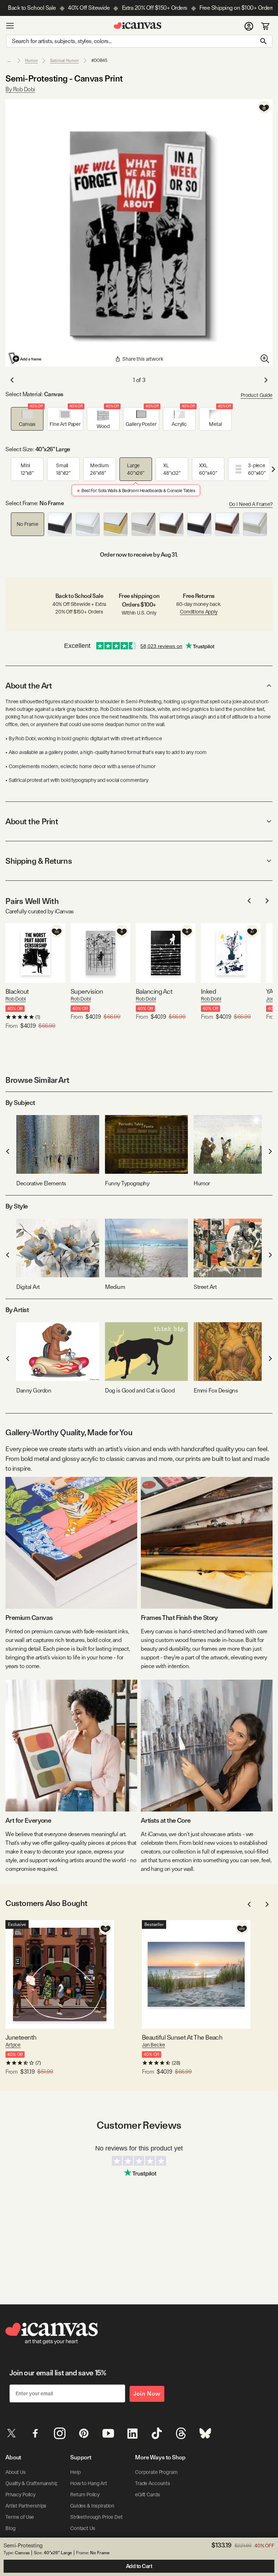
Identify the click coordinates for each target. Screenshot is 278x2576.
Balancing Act (154, 991)
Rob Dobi (16, 999)
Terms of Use (20, 2517)
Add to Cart (139, 2566)
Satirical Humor (64, 60)
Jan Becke (153, 2045)
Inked (208, 991)
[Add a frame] (25, 358)
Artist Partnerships (26, 2506)
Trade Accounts (153, 2483)
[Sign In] (249, 26)
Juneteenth (21, 2037)
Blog (10, 2528)
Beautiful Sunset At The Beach (182, 2037)
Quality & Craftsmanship (32, 2483)
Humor (31, 60)
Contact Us (83, 2528)
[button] (27, 419)
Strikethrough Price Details (100, 2517)
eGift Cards (147, 2495)
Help (75, 2472)
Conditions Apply (199, 612)
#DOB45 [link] (99, 60)
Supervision (87, 991)
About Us (16, 2472)
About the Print (32, 821)
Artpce (13, 2045)
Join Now (147, 2394)
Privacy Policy (20, 2495)
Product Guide (257, 395)
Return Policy (85, 2495)
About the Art (29, 686)
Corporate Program (156, 2472)
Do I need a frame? (251, 504)
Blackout (17, 991)
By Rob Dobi (20, 89)
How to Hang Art (89, 2483)
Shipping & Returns (39, 861)
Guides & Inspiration (92, 2506)
